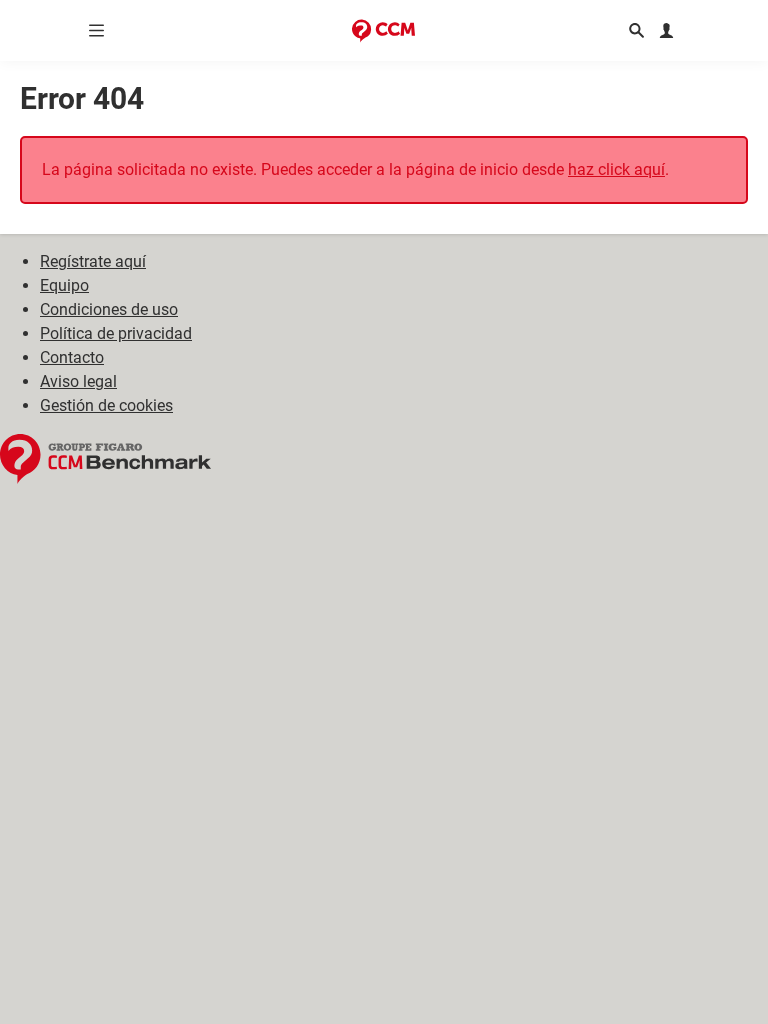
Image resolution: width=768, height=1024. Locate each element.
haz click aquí (616, 169)
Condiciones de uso (109, 309)
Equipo (64, 285)
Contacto (72, 357)
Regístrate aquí (93, 261)
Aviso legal (78, 381)
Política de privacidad (116, 333)
